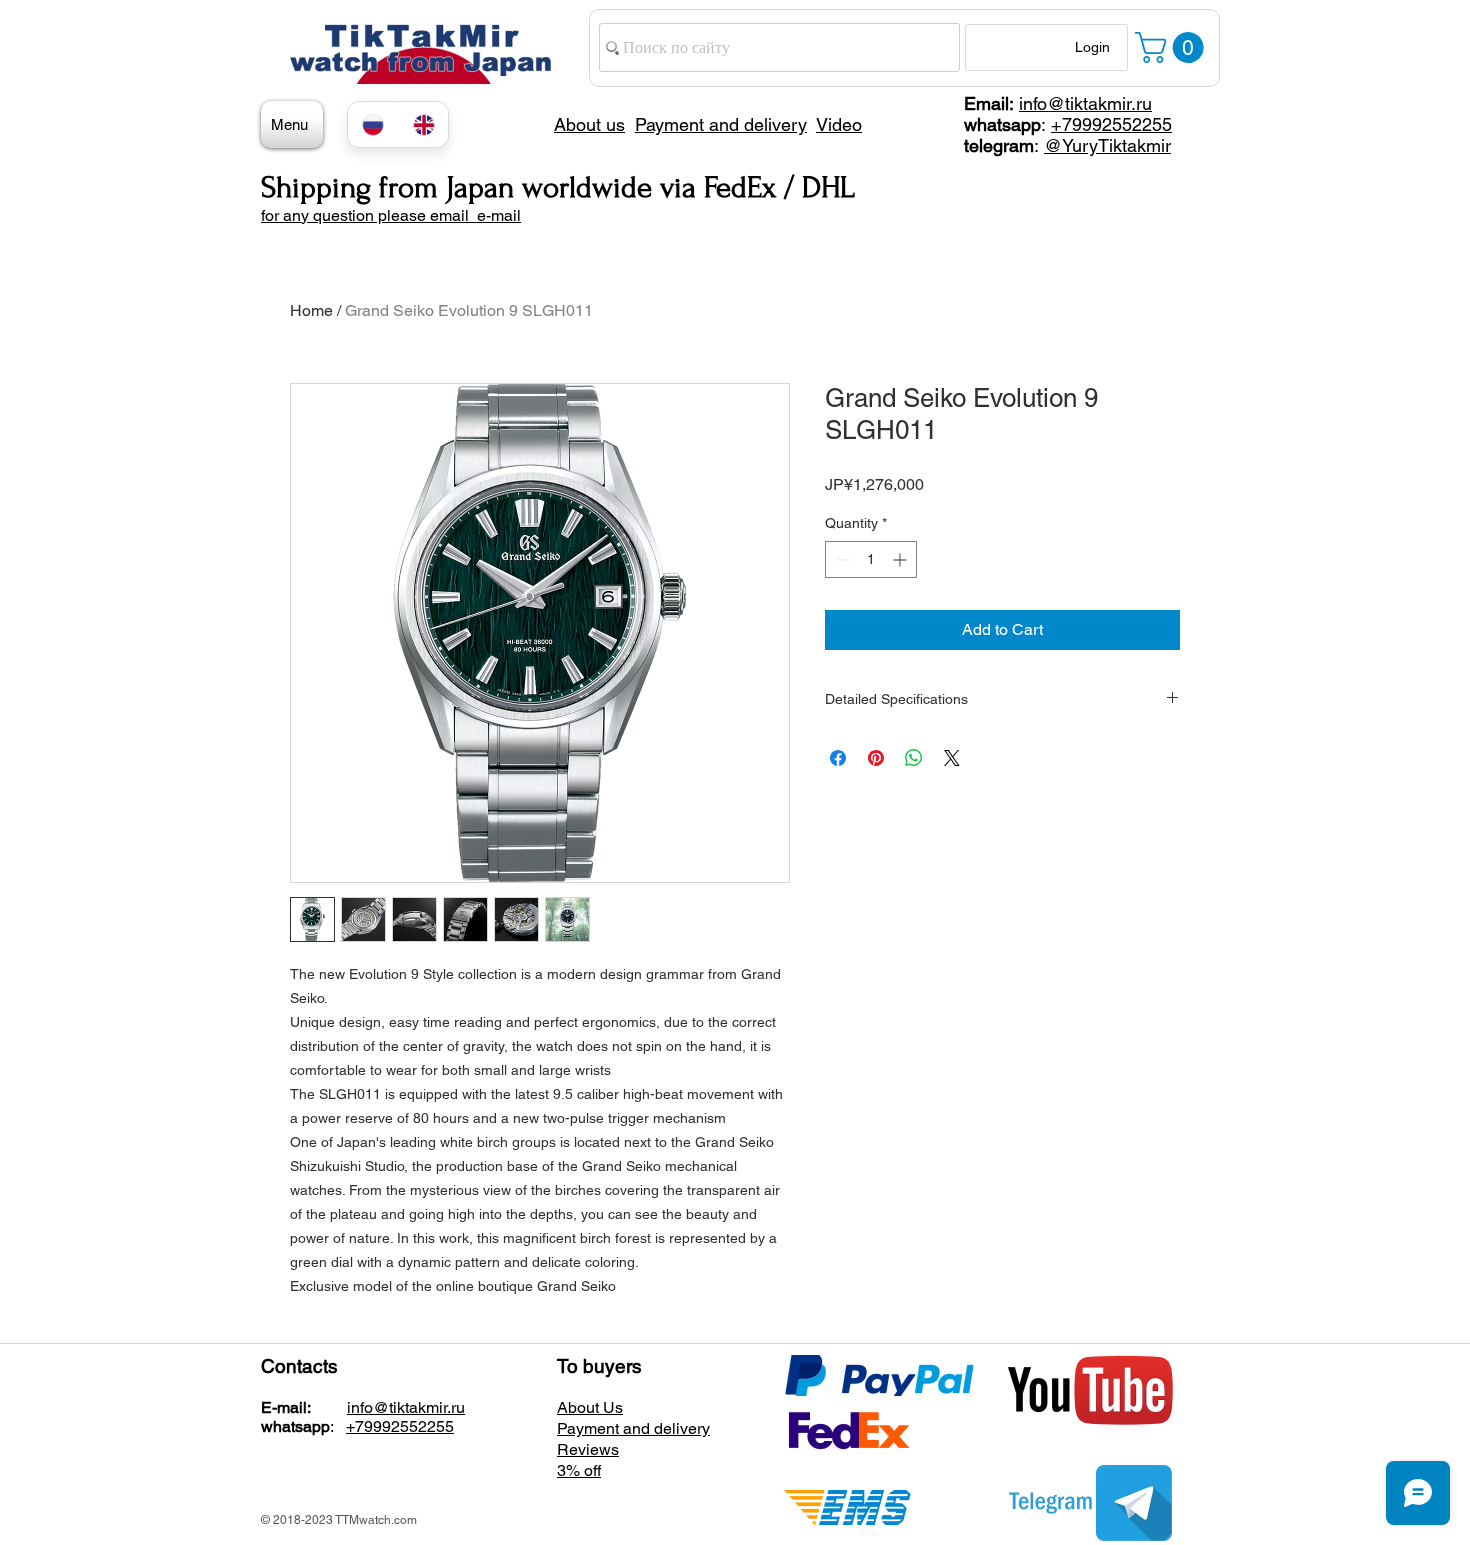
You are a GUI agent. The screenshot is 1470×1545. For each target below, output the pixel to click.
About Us (590, 1407)
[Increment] (901, 559)
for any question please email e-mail (391, 215)
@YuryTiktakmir (1107, 145)
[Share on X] (952, 758)
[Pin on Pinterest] (876, 758)
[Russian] (373, 124)
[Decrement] (840, 559)
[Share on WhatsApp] (914, 758)
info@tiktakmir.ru (1085, 103)
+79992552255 (1111, 124)
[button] (1173, 47)
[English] (423, 124)
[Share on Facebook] (838, 758)
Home (311, 310)
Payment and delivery (633, 1428)
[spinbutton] (871, 559)
